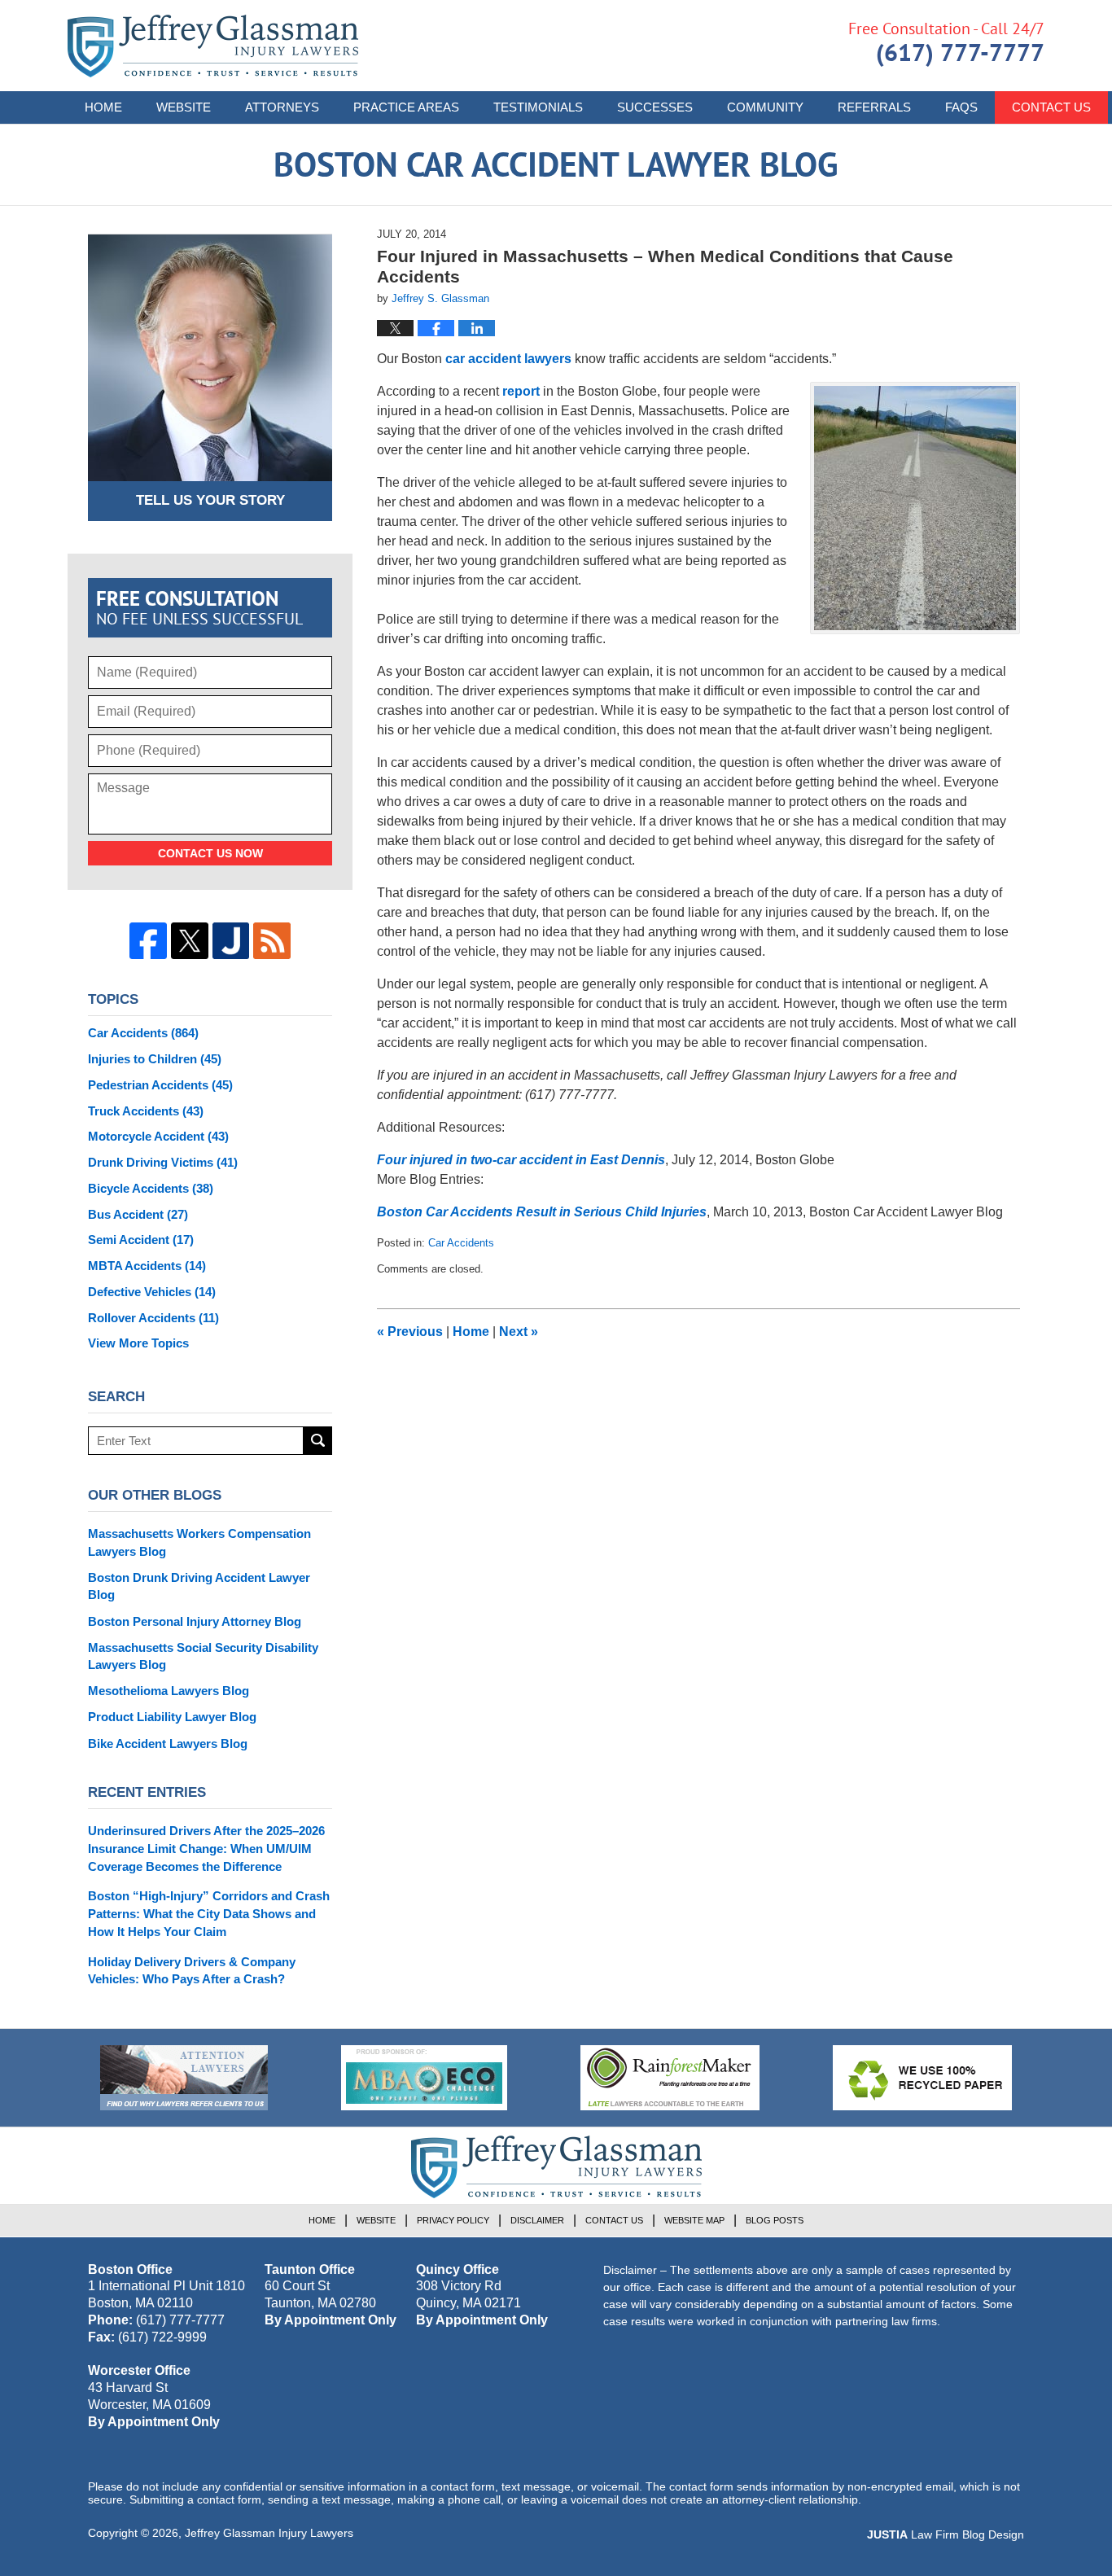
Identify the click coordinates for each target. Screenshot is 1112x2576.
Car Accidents (461, 1243)
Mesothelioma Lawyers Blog (169, 1691)
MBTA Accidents (147, 1266)
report (521, 391)
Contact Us (1051, 107)
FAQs (961, 107)
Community (765, 107)
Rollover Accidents (153, 1318)
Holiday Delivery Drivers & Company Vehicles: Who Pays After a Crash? (192, 1971)
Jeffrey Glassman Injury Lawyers (269, 2533)
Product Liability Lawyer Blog (172, 1717)
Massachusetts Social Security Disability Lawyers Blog (203, 1656)
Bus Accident (138, 1214)
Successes (655, 107)
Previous (410, 1332)
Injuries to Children (155, 1059)
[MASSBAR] (424, 2078)
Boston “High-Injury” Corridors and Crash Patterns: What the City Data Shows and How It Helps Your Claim (209, 1914)
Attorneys (282, 107)
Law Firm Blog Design (946, 2534)
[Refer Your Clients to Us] (184, 2078)
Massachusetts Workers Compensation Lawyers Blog (199, 1542)
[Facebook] (148, 941)
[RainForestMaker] (670, 2078)
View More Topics (138, 1343)
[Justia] (231, 941)
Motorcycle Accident (158, 1136)
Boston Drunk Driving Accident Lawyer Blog (199, 1586)
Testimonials (538, 107)
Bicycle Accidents (151, 1188)
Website (184, 107)
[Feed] (272, 941)
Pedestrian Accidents (160, 1085)
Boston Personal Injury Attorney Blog (195, 1621)
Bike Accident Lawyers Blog (168, 1744)
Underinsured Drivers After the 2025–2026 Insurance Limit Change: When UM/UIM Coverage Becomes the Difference (206, 1849)
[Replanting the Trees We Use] (922, 2078)
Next (519, 1332)
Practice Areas (406, 107)
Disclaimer (537, 2220)
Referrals (874, 107)
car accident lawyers (508, 359)
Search (318, 1441)
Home (103, 107)
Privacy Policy (453, 2220)
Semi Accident (141, 1240)
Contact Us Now (210, 853)
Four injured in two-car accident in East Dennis (521, 1160)
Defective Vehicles (152, 1292)
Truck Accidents (146, 1111)
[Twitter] (190, 941)
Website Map (694, 2220)
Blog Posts (775, 2220)
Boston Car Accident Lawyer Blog (213, 46)
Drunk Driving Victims (163, 1162)
